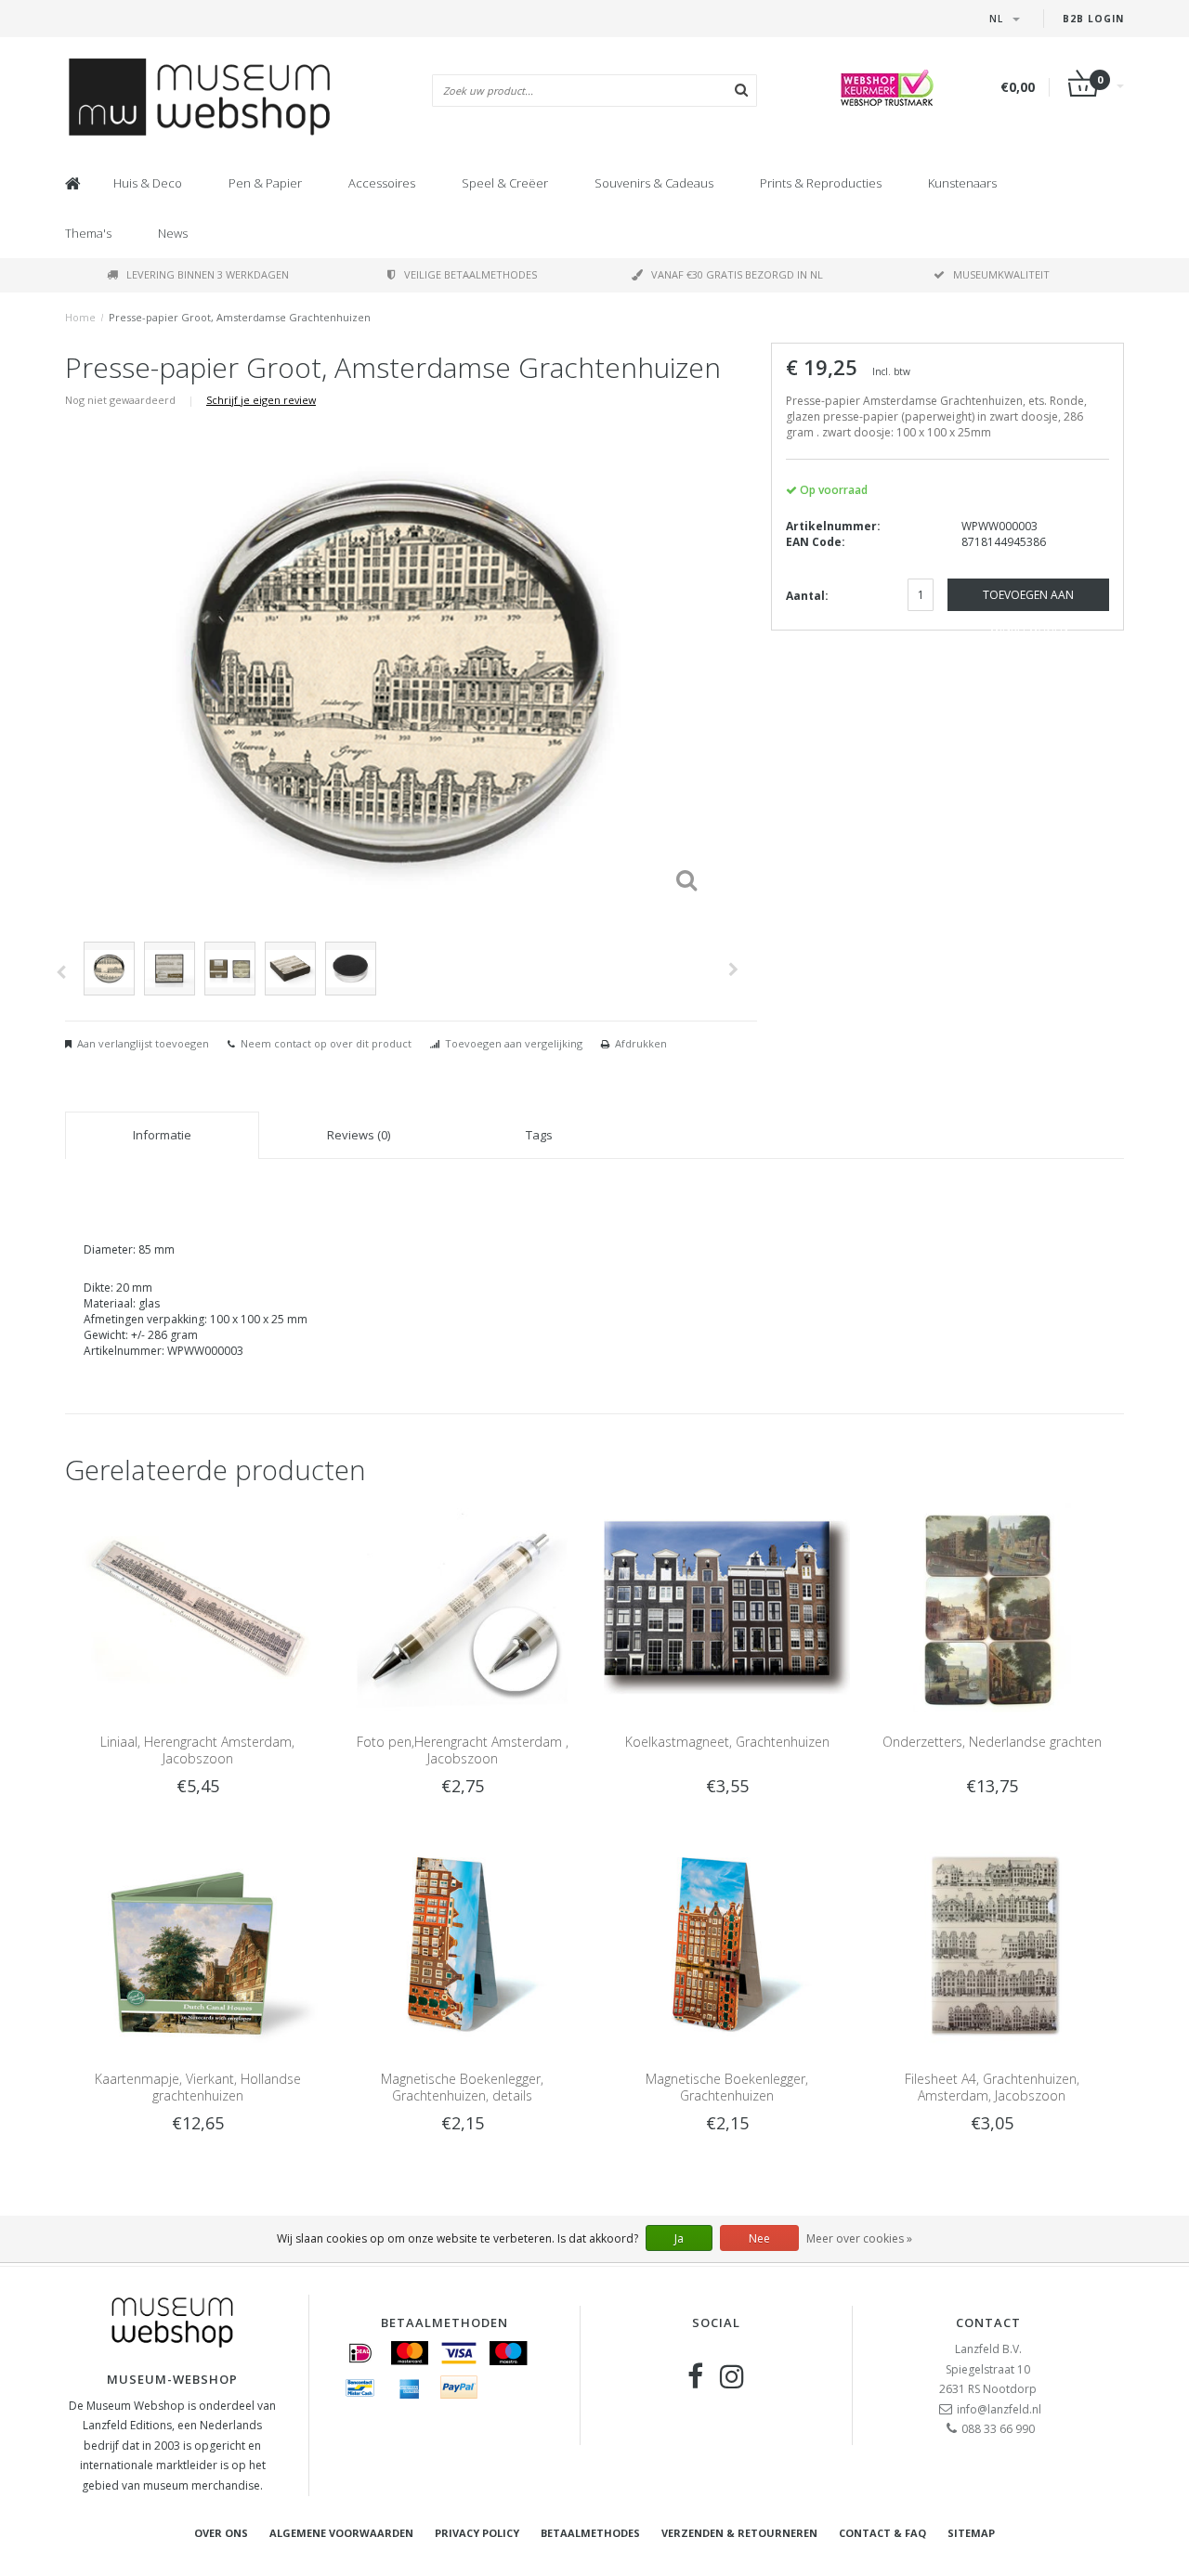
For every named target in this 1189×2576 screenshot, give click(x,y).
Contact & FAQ (882, 2533)
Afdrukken (641, 1043)
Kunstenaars (962, 183)
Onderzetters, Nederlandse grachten (992, 1742)
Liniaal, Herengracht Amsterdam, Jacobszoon (197, 1750)
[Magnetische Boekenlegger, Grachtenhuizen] (727, 1944)
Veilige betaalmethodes (470, 274)
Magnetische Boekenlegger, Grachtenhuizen (727, 2087)
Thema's (88, 233)
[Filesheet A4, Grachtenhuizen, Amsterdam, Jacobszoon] (992, 1944)
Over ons (221, 2533)
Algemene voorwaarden (341, 2533)
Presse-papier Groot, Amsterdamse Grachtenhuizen (240, 317)
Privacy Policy (477, 2533)
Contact (988, 2322)
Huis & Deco (148, 183)
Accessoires (382, 183)
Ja (679, 2238)
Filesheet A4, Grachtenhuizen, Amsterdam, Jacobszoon (992, 2087)
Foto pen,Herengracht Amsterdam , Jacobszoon (463, 1750)
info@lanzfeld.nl (999, 2409)
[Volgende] (733, 969)
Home (80, 317)
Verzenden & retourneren (739, 2533)
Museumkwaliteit (1001, 274)
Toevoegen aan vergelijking (514, 1043)
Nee (759, 2238)
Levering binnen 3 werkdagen (208, 274)
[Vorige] (61, 972)
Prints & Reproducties (821, 183)
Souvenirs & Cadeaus (654, 183)
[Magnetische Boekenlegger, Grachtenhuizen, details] (462, 1944)
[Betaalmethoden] (360, 2353)
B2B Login (1093, 19)
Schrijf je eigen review (261, 400)
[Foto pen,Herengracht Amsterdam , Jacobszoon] (462, 1606)
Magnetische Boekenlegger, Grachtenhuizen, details (462, 2087)
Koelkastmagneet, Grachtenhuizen (727, 1742)
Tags (539, 1135)
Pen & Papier (265, 183)
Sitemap (971, 2533)
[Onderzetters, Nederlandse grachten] (992, 1606)
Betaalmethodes (590, 2533)
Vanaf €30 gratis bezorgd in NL (737, 274)
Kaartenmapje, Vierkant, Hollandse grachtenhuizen (198, 2087)
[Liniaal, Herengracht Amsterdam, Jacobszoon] (197, 1606)
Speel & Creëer (505, 183)
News (173, 233)
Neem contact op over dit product (326, 1043)
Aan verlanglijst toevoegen (143, 1043)
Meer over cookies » (859, 2238)
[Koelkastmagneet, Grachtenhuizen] (727, 1606)
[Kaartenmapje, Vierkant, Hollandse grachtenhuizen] (197, 1944)
